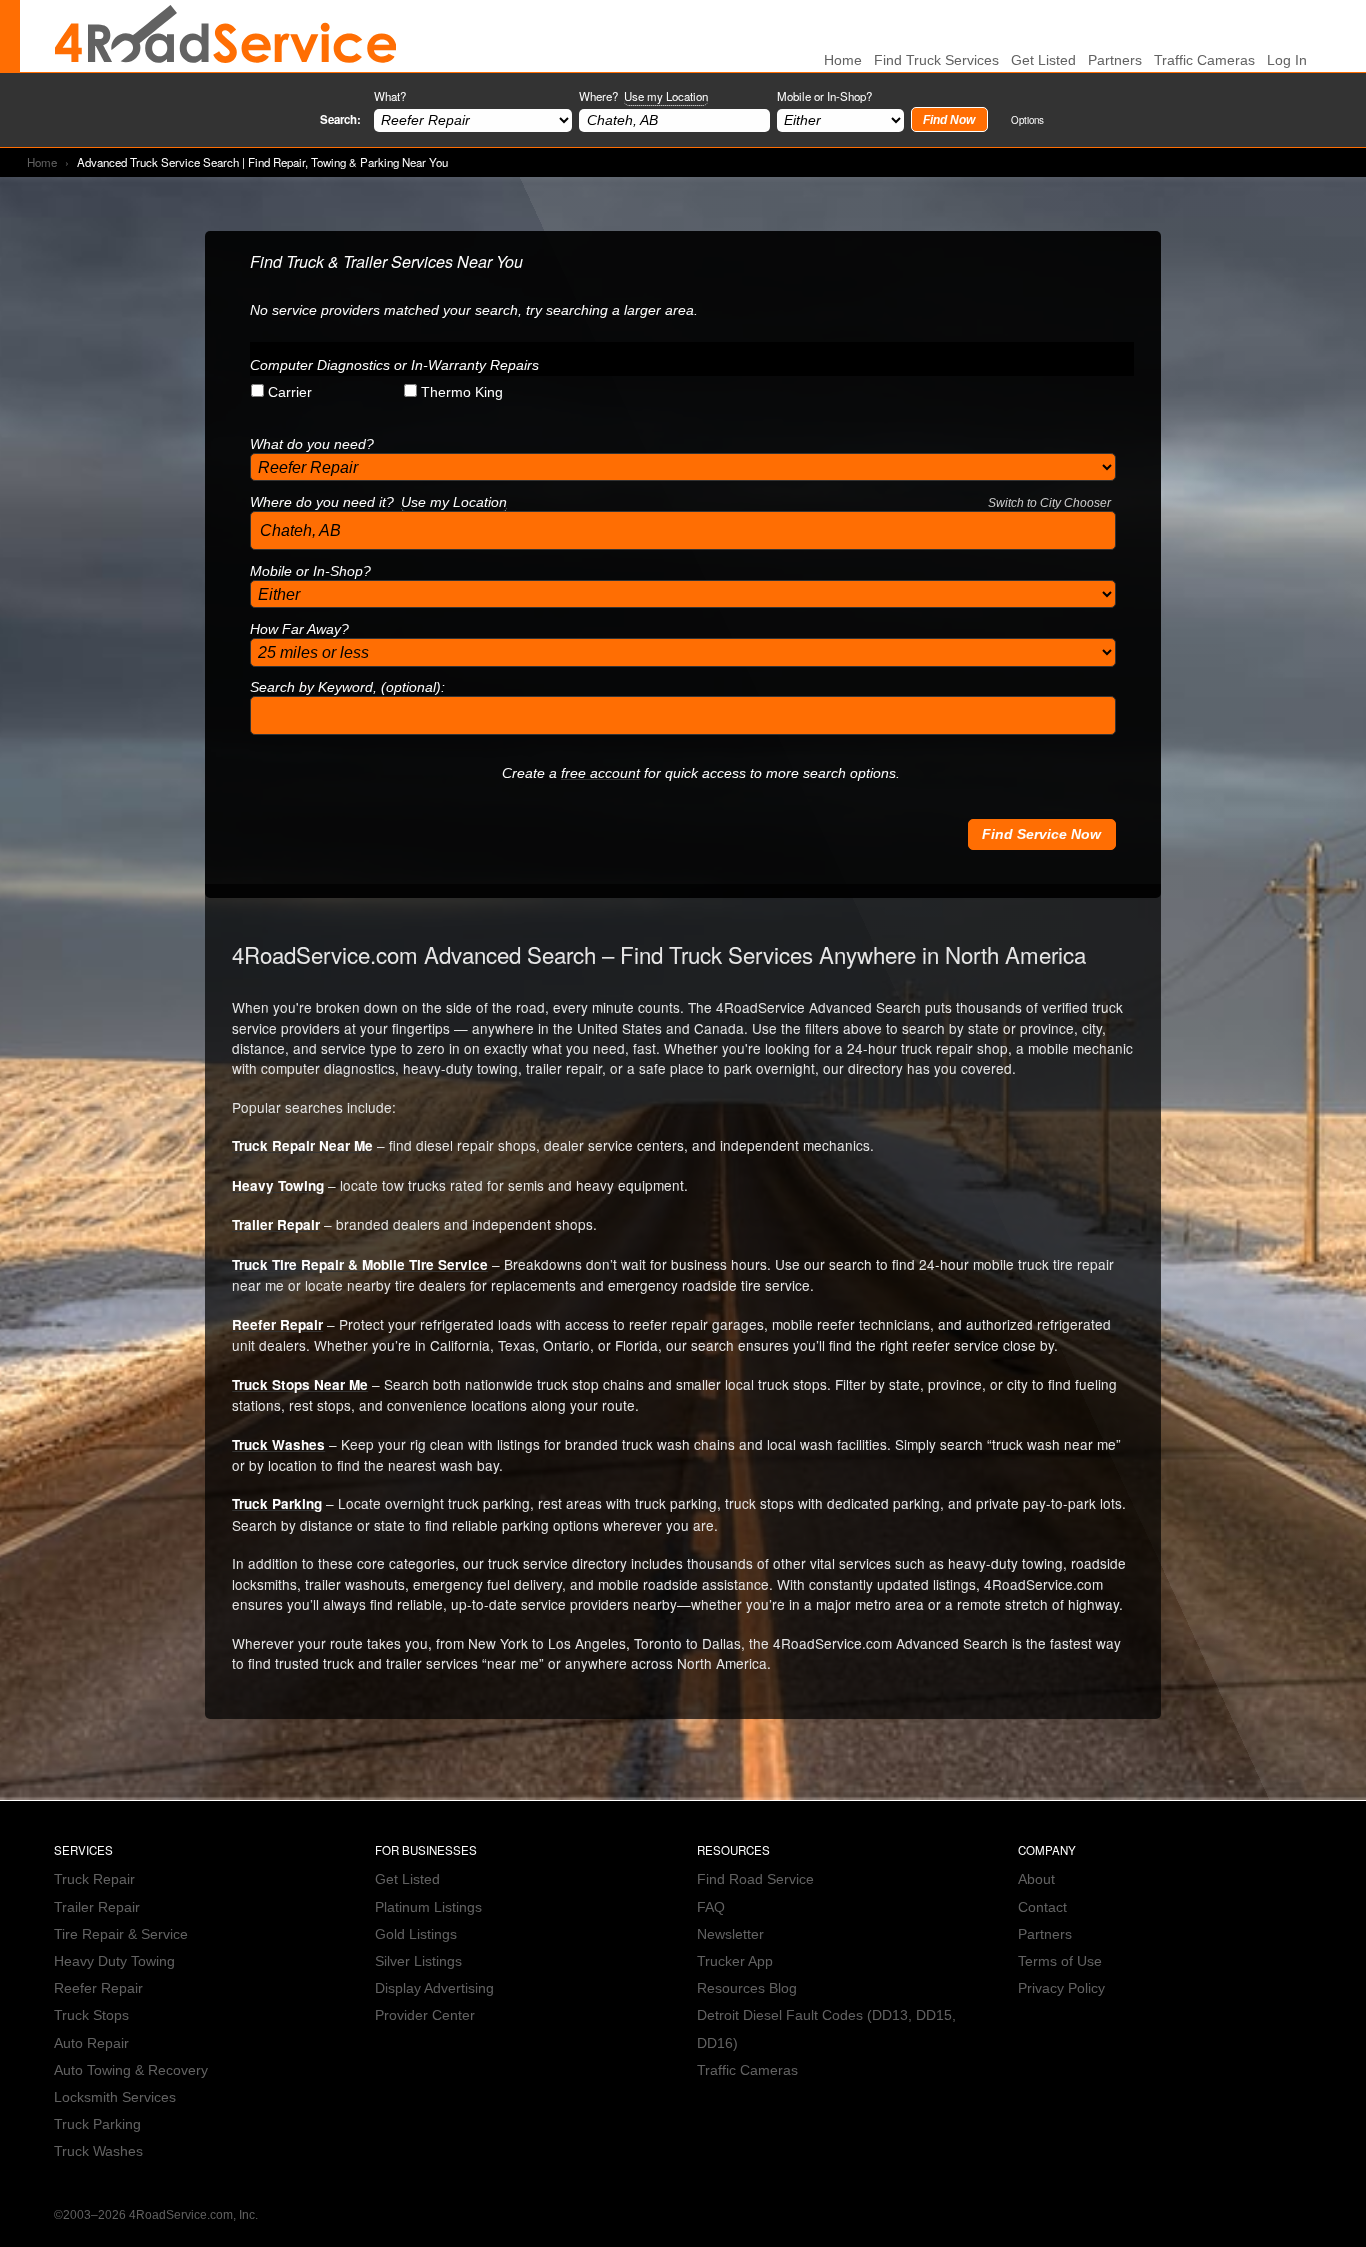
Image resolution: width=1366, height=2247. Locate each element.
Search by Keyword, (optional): (347, 687)
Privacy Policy (1061, 1988)
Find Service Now (1041, 834)
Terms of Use (1060, 1961)
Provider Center (425, 2015)
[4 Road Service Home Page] (226, 35)
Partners (1115, 60)
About (1036, 1879)
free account (600, 773)
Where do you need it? (680, 502)
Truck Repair (94, 1879)
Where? (643, 96)
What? (390, 96)
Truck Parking (277, 1503)
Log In (1287, 60)
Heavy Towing (278, 1185)
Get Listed (1043, 60)
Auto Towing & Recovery (131, 2070)
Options (1027, 119)
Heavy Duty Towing (114, 1961)
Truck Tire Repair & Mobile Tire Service (360, 1264)
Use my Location (666, 96)
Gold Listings (416, 1934)
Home (42, 162)
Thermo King (462, 392)
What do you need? (312, 444)
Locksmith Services (115, 2097)
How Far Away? (299, 629)
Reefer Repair (277, 1324)
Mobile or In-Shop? (824, 96)
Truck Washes (278, 1444)
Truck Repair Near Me (302, 1145)
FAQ (711, 1907)
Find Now (949, 120)
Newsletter (730, 1934)
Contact (1042, 1907)
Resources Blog (747, 1988)
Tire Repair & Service (121, 1934)
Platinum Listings (428, 1907)
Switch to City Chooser (1049, 503)
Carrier (290, 392)
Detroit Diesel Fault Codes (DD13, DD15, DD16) (826, 2029)
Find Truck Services (936, 60)
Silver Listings (418, 1961)
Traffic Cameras (1204, 60)
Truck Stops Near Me (300, 1384)
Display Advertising (434, 1988)
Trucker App (735, 1961)
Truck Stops (91, 2015)
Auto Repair (91, 2043)
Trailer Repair (276, 1224)
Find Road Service (755, 1879)
